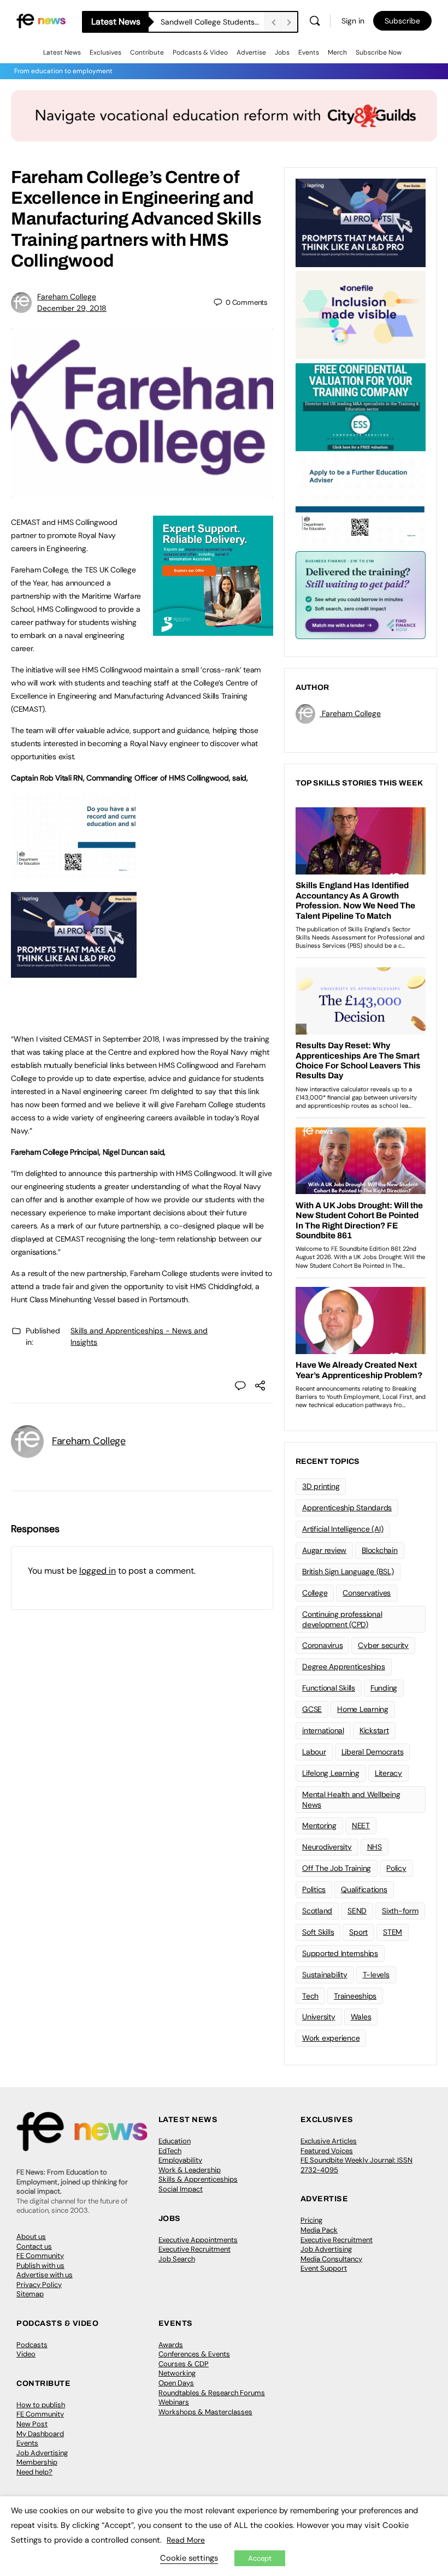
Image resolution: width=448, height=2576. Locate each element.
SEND (357, 1911)
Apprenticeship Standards (347, 1508)
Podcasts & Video (200, 52)
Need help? (34, 2472)
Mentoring (319, 1825)
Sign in (353, 21)
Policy (396, 1868)
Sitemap (30, 2294)
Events (309, 52)
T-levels (376, 1975)
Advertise (251, 52)
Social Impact (181, 2189)
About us (31, 2237)
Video (26, 2354)
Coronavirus (322, 1645)
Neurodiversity (327, 1847)
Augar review (324, 1550)
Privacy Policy (39, 2285)
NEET (361, 1825)
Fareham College (67, 297)
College (315, 1593)
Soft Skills (318, 1932)
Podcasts (32, 2345)
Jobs (282, 52)
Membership (37, 2462)
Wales (361, 2017)
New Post (32, 2424)
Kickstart (374, 1730)
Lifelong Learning (331, 1773)
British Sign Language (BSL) (348, 1571)
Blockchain (380, 1550)
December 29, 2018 (72, 308)
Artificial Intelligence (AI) (343, 1529)
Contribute (147, 52)
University (319, 2017)
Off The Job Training (337, 1868)
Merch (337, 52)
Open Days (176, 2383)
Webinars (174, 2402)
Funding (384, 1688)
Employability (180, 2160)
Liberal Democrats (373, 1752)
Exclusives (105, 52)
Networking (177, 2373)
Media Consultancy (331, 2259)
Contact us (34, 2246)
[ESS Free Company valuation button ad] (361, 406)
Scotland (317, 1911)
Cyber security (383, 1645)
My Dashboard (40, 2434)
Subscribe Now (379, 52)
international (323, 1730)
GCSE (312, 1709)
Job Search (177, 2259)
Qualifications (364, 1889)
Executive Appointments (198, 2240)
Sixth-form (400, 1911)
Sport (358, 1932)
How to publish (41, 2405)
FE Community (40, 2256)
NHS (375, 1847)
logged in (98, 1571)
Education (175, 2141)
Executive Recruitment (194, 2249)
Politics (314, 1889)
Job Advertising (326, 2249)
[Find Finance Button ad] (361, 594)
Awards (171, 2345)
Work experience (331, 2038)
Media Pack (319, 2230)
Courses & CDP (184, 2364)
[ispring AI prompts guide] (74, 972)
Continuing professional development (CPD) (342, 1619)
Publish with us (40, 2265)
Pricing (311, 2220)
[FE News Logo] (41, 20)
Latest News (62, 52)
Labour (314, 1752)
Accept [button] (260, 2558)
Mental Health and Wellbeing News (351, 1800)
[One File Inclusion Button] (361, 314)
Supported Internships (340, 1953)
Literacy (388, 1773)
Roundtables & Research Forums (212, 2393)
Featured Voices (327, 2151)
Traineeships (355, 1996)
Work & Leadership (190, 2170)
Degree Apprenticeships (344, 1667)
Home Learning (363, 1709)
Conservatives (367, 1593)
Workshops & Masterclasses (205, 2412)
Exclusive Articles (329, 2141)
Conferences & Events (194, 2354)
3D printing (321, 1486)
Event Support (324, 2268)
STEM (393, 1932)
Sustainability (325, 1975)
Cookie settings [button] (189, 2558)
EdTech (170, 2151)
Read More (186, 2540)
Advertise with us (45, 2275)
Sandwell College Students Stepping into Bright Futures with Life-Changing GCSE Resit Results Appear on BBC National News (213, 22)
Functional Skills (329, 1688)
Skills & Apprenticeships (198, 2179)
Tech (310, 1996)
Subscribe (402, 21)
